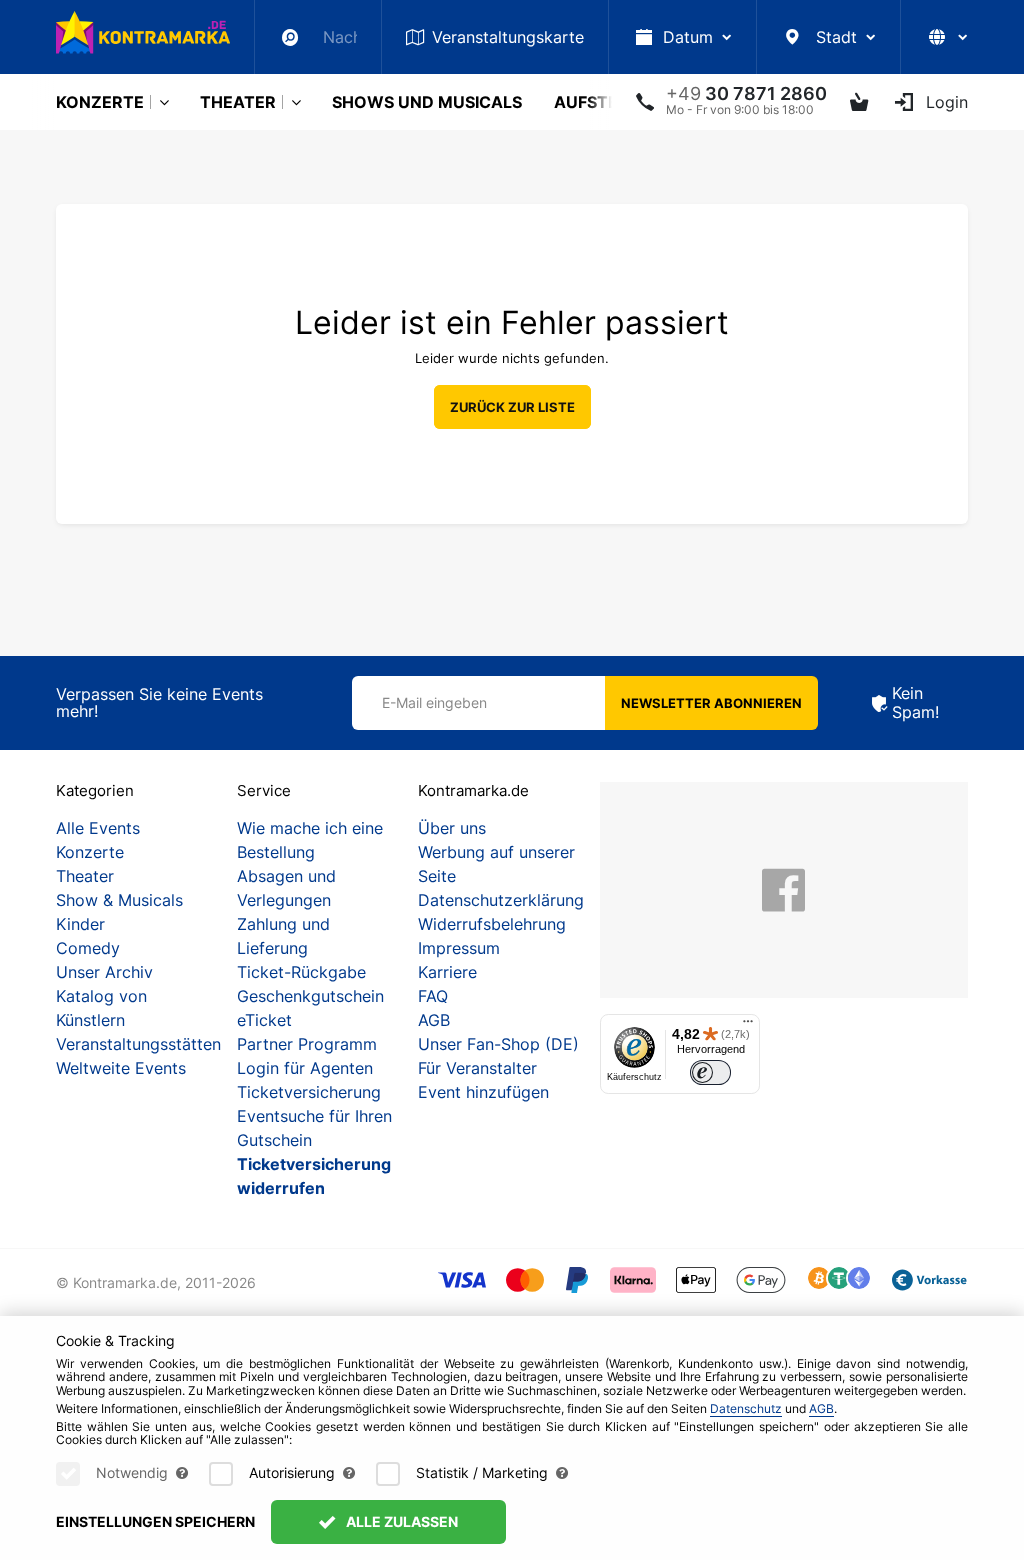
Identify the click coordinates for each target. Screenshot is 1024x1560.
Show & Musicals (119, 900)
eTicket (264, 1020)
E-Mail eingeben (434, 702)
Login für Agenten (305, 1068)
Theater (238, 102)
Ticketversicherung (309, 1092)
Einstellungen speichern (155, 1521)
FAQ (433, 996)
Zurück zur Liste (512, 407)
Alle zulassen (400, 1521)
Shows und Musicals (427, 102)
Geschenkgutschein (310, 996)
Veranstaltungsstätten (138, 1044)
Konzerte (100, 102)
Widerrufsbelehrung (492, 924)
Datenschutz (746, 1408)
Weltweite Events (121, 1068)
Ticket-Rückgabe (301, 972)
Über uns (452, 828)
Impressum (459, 948)
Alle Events (98, 828)
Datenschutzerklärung (501, 900)
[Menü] (748, 1026)
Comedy (88, 948)
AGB (434, 1020)
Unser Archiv (104, 972)
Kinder (80, 924)
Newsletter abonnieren (711, 703)
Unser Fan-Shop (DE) (498, 1044)
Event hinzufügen (483, 1092)
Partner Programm (307, 1044)
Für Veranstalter (477, 1068)
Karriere (447, 972)
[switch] (710, 1072)
